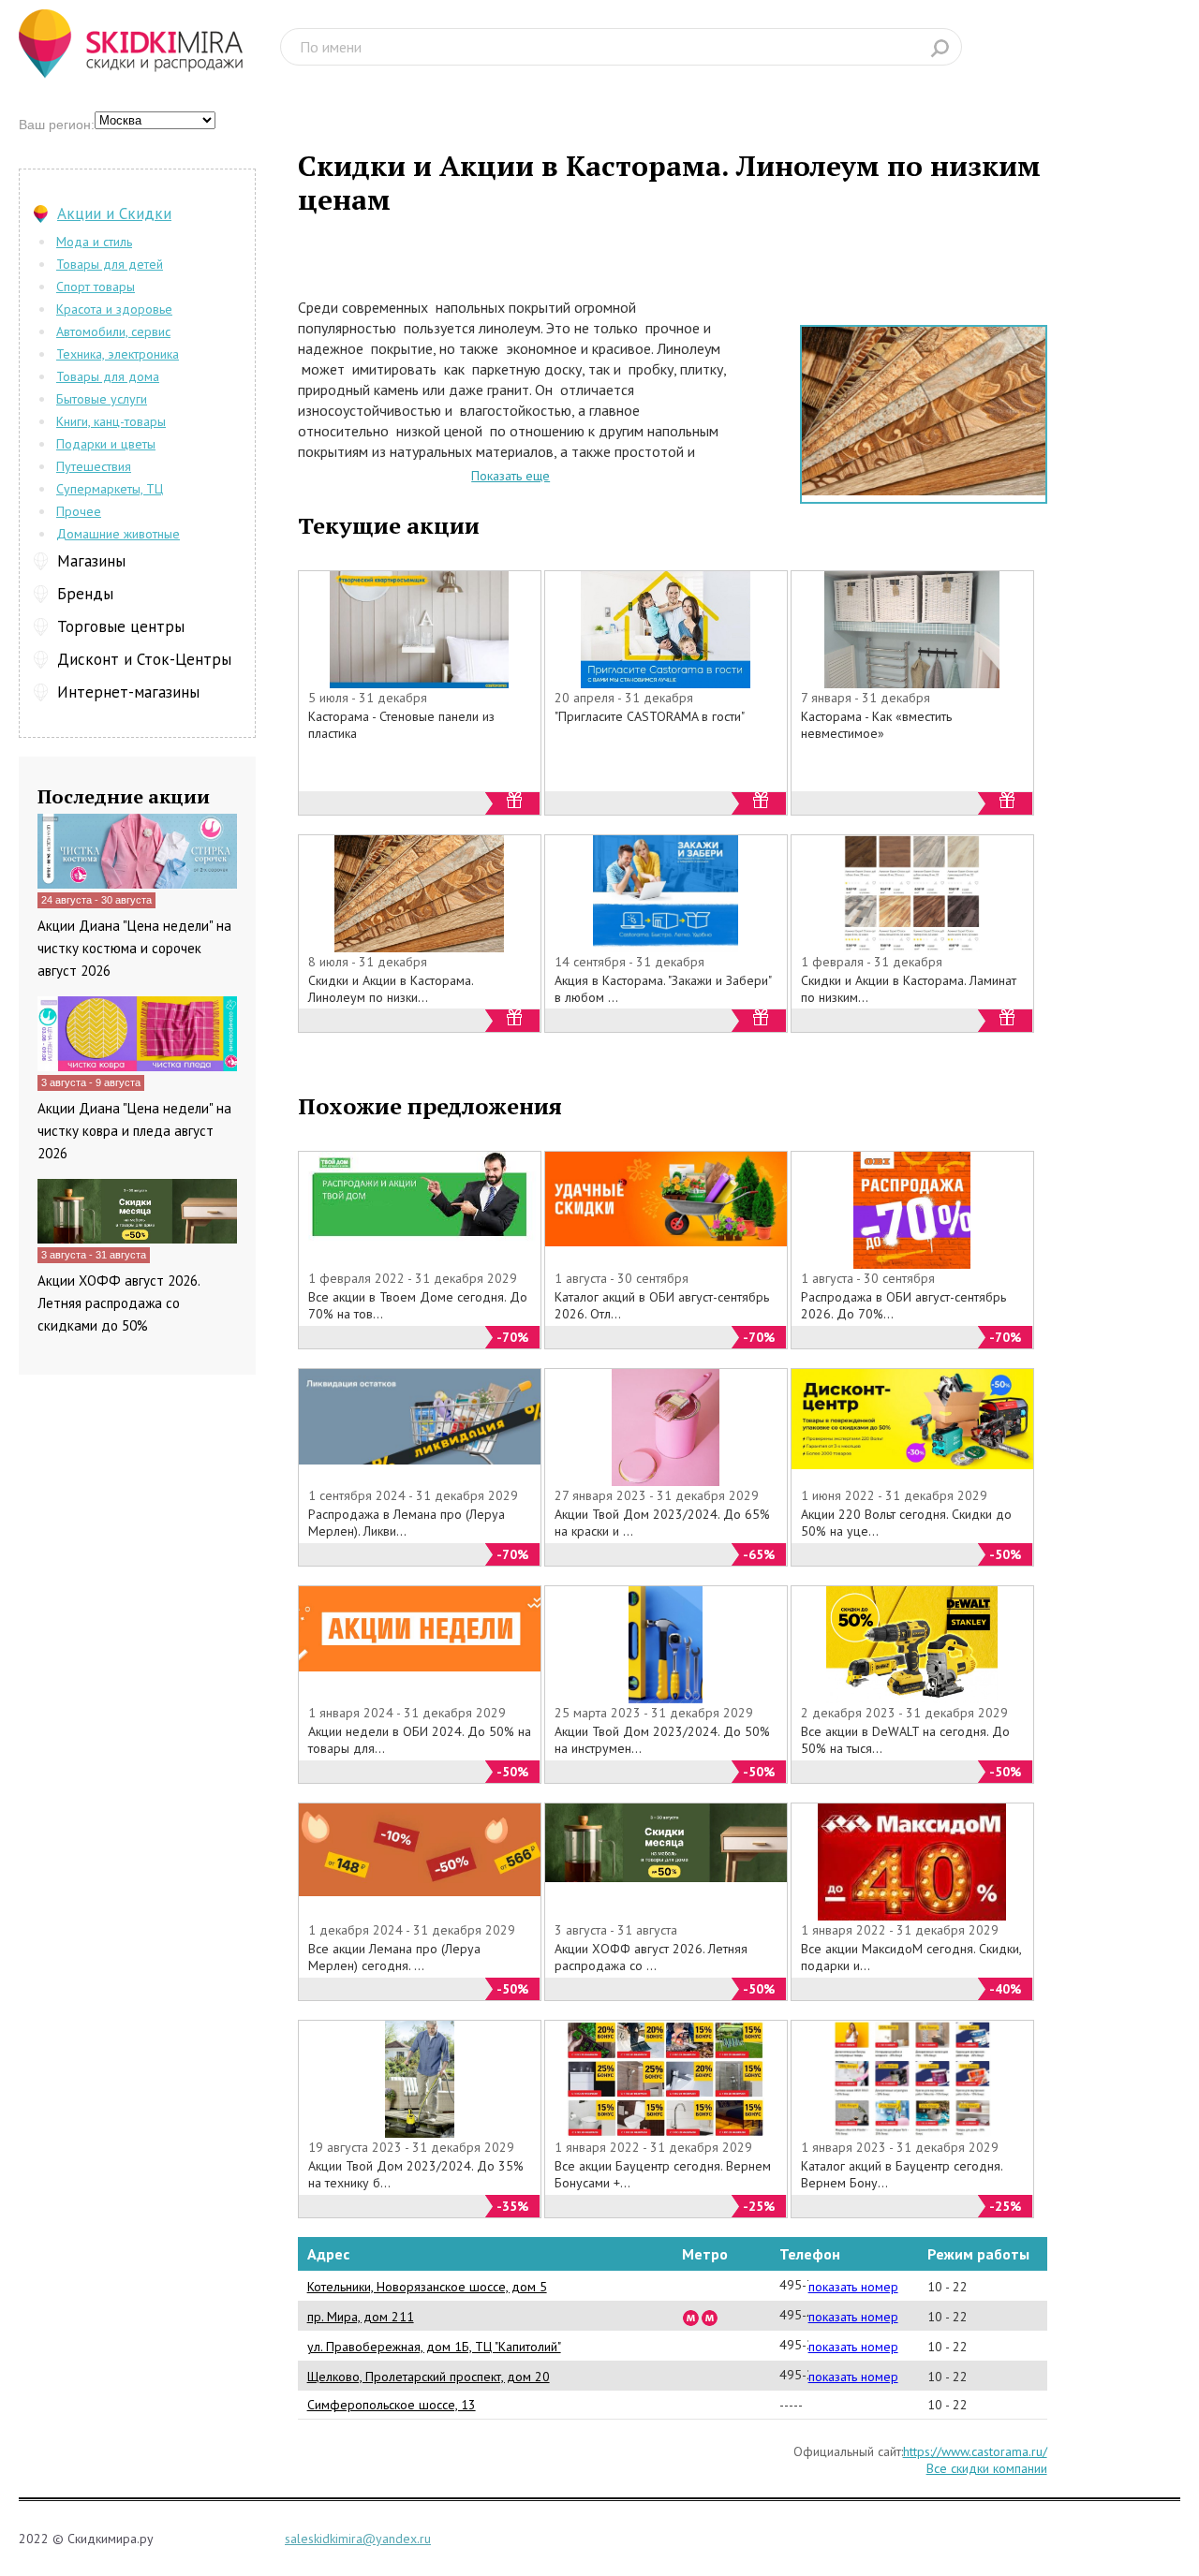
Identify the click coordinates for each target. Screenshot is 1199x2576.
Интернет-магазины (128, 692)
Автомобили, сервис (113, 331)
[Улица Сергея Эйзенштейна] (691, 2317)
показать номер (853, 2287)
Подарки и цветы (106, 444)
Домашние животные (118, 534)
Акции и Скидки (114, 213)
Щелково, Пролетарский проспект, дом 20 (429, 2377)
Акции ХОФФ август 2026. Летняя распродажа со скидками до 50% (118, 1303)
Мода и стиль (94, 242)
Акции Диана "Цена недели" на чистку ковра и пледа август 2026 (134, 1131)
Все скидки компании (987, 2468)
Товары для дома (108, 376)
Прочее (79, 511)
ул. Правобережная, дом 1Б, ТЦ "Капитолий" (434, 2347)
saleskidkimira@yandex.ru (358, 2539)
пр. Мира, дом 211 (361, 2317)
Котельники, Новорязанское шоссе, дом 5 (427, 2287)
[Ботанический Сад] (710, 2317)
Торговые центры (121, 626)
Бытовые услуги (102, 399)
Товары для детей (110, 264)
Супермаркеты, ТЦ (110, 489)
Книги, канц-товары (111, 421)
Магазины (91, 561)
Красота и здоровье (114, 309)
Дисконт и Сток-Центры (144, 659)
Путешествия (94, 466)
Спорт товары (96, 287)
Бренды (85, 594)
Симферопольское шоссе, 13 (392, 2405)
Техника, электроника (118, 354)
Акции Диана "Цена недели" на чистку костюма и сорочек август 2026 (134, 948)
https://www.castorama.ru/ (975, 2451)
